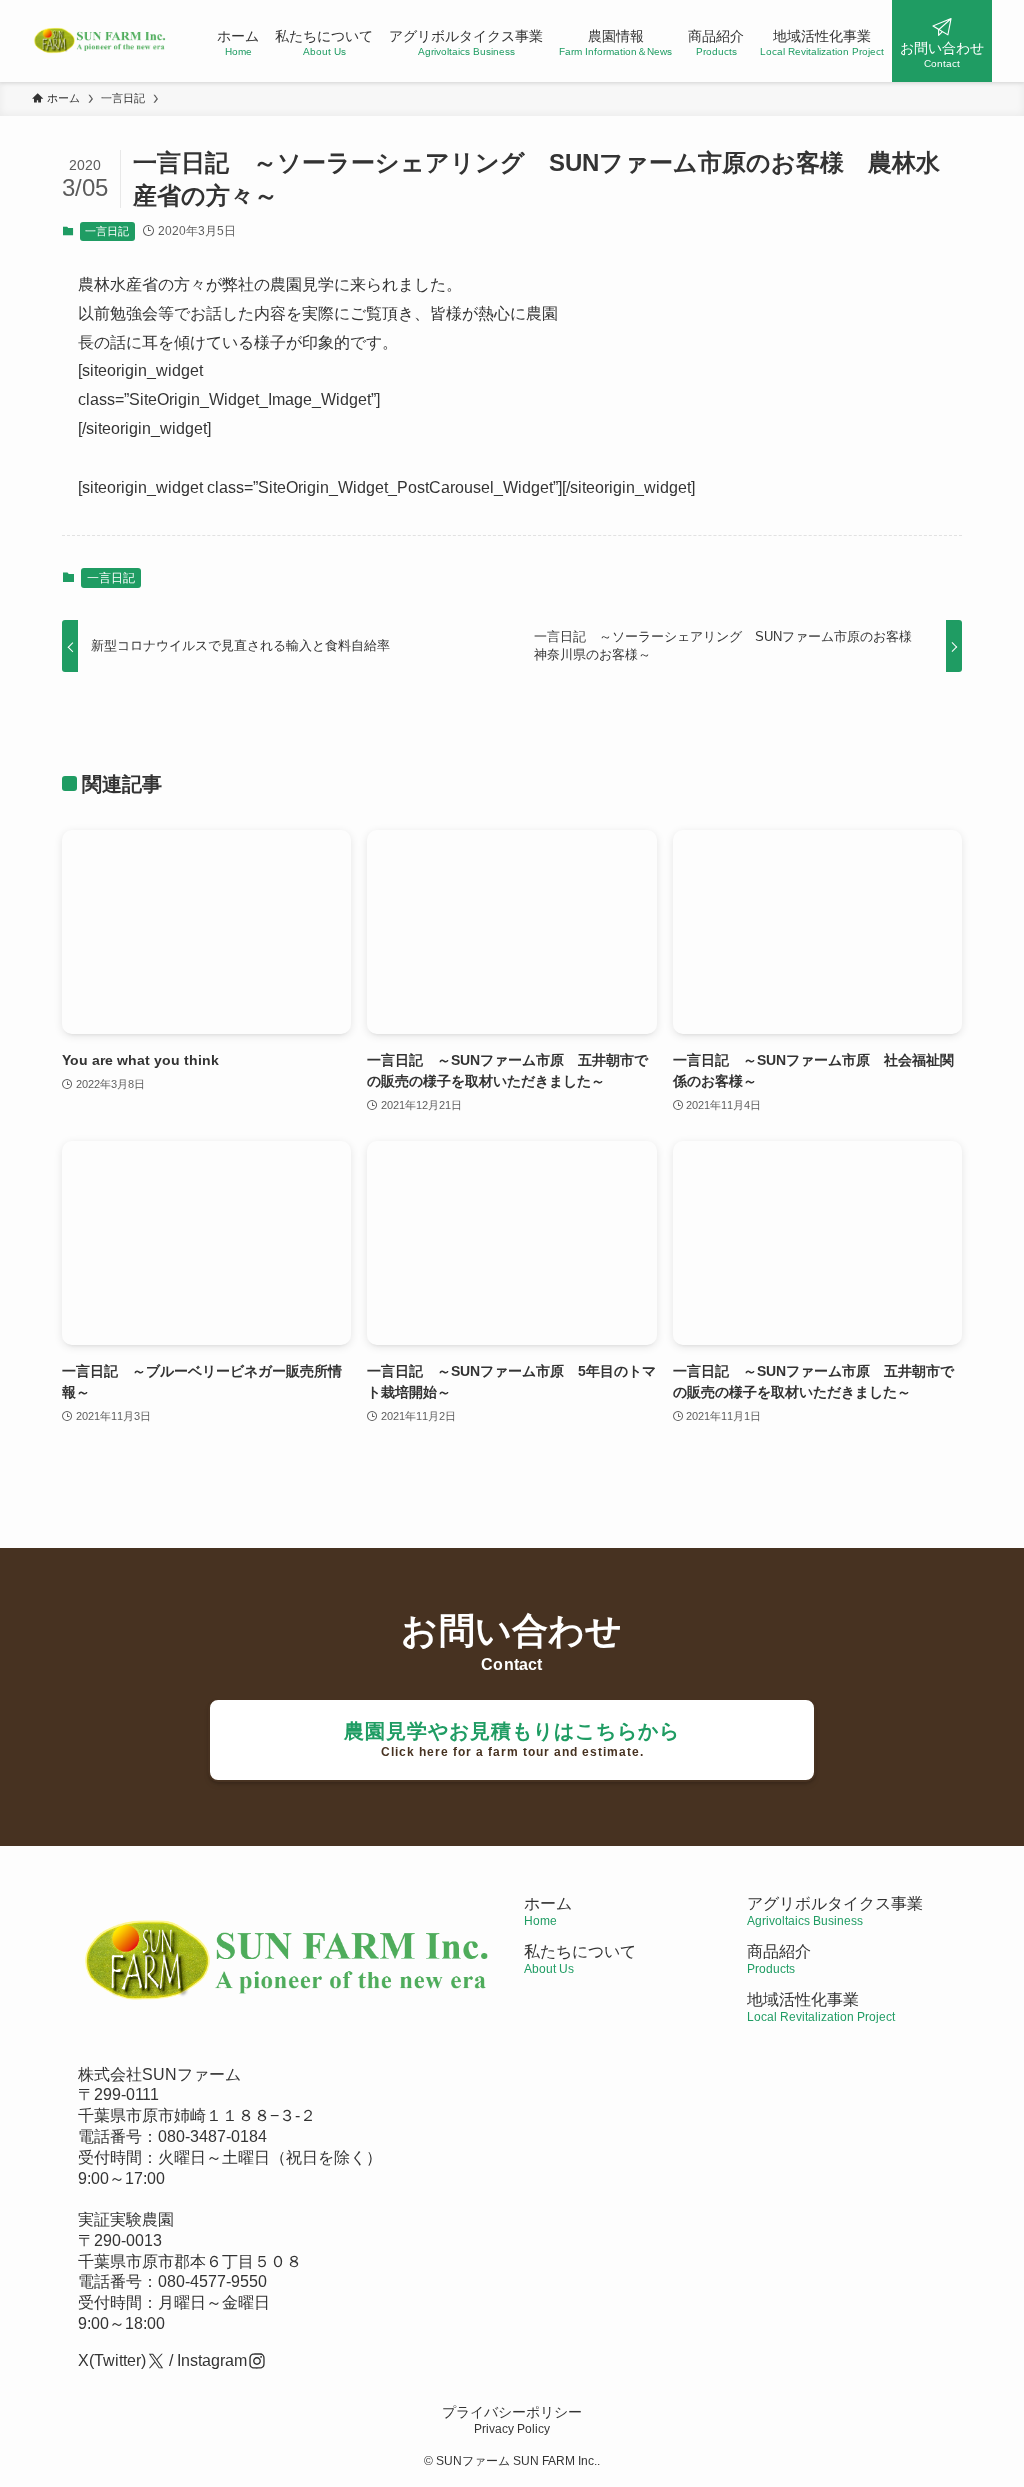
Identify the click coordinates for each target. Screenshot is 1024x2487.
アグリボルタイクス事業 (835, 1903)
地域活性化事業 (821, 2007)
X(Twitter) (112, 2360)
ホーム (548, 1911)
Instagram (212, 2360)
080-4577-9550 (212, 2281)
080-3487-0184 (212, 2136)
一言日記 (107, 231)
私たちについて (580, 1959)
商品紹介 (779, 1959)
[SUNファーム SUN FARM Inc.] (100, 41)
